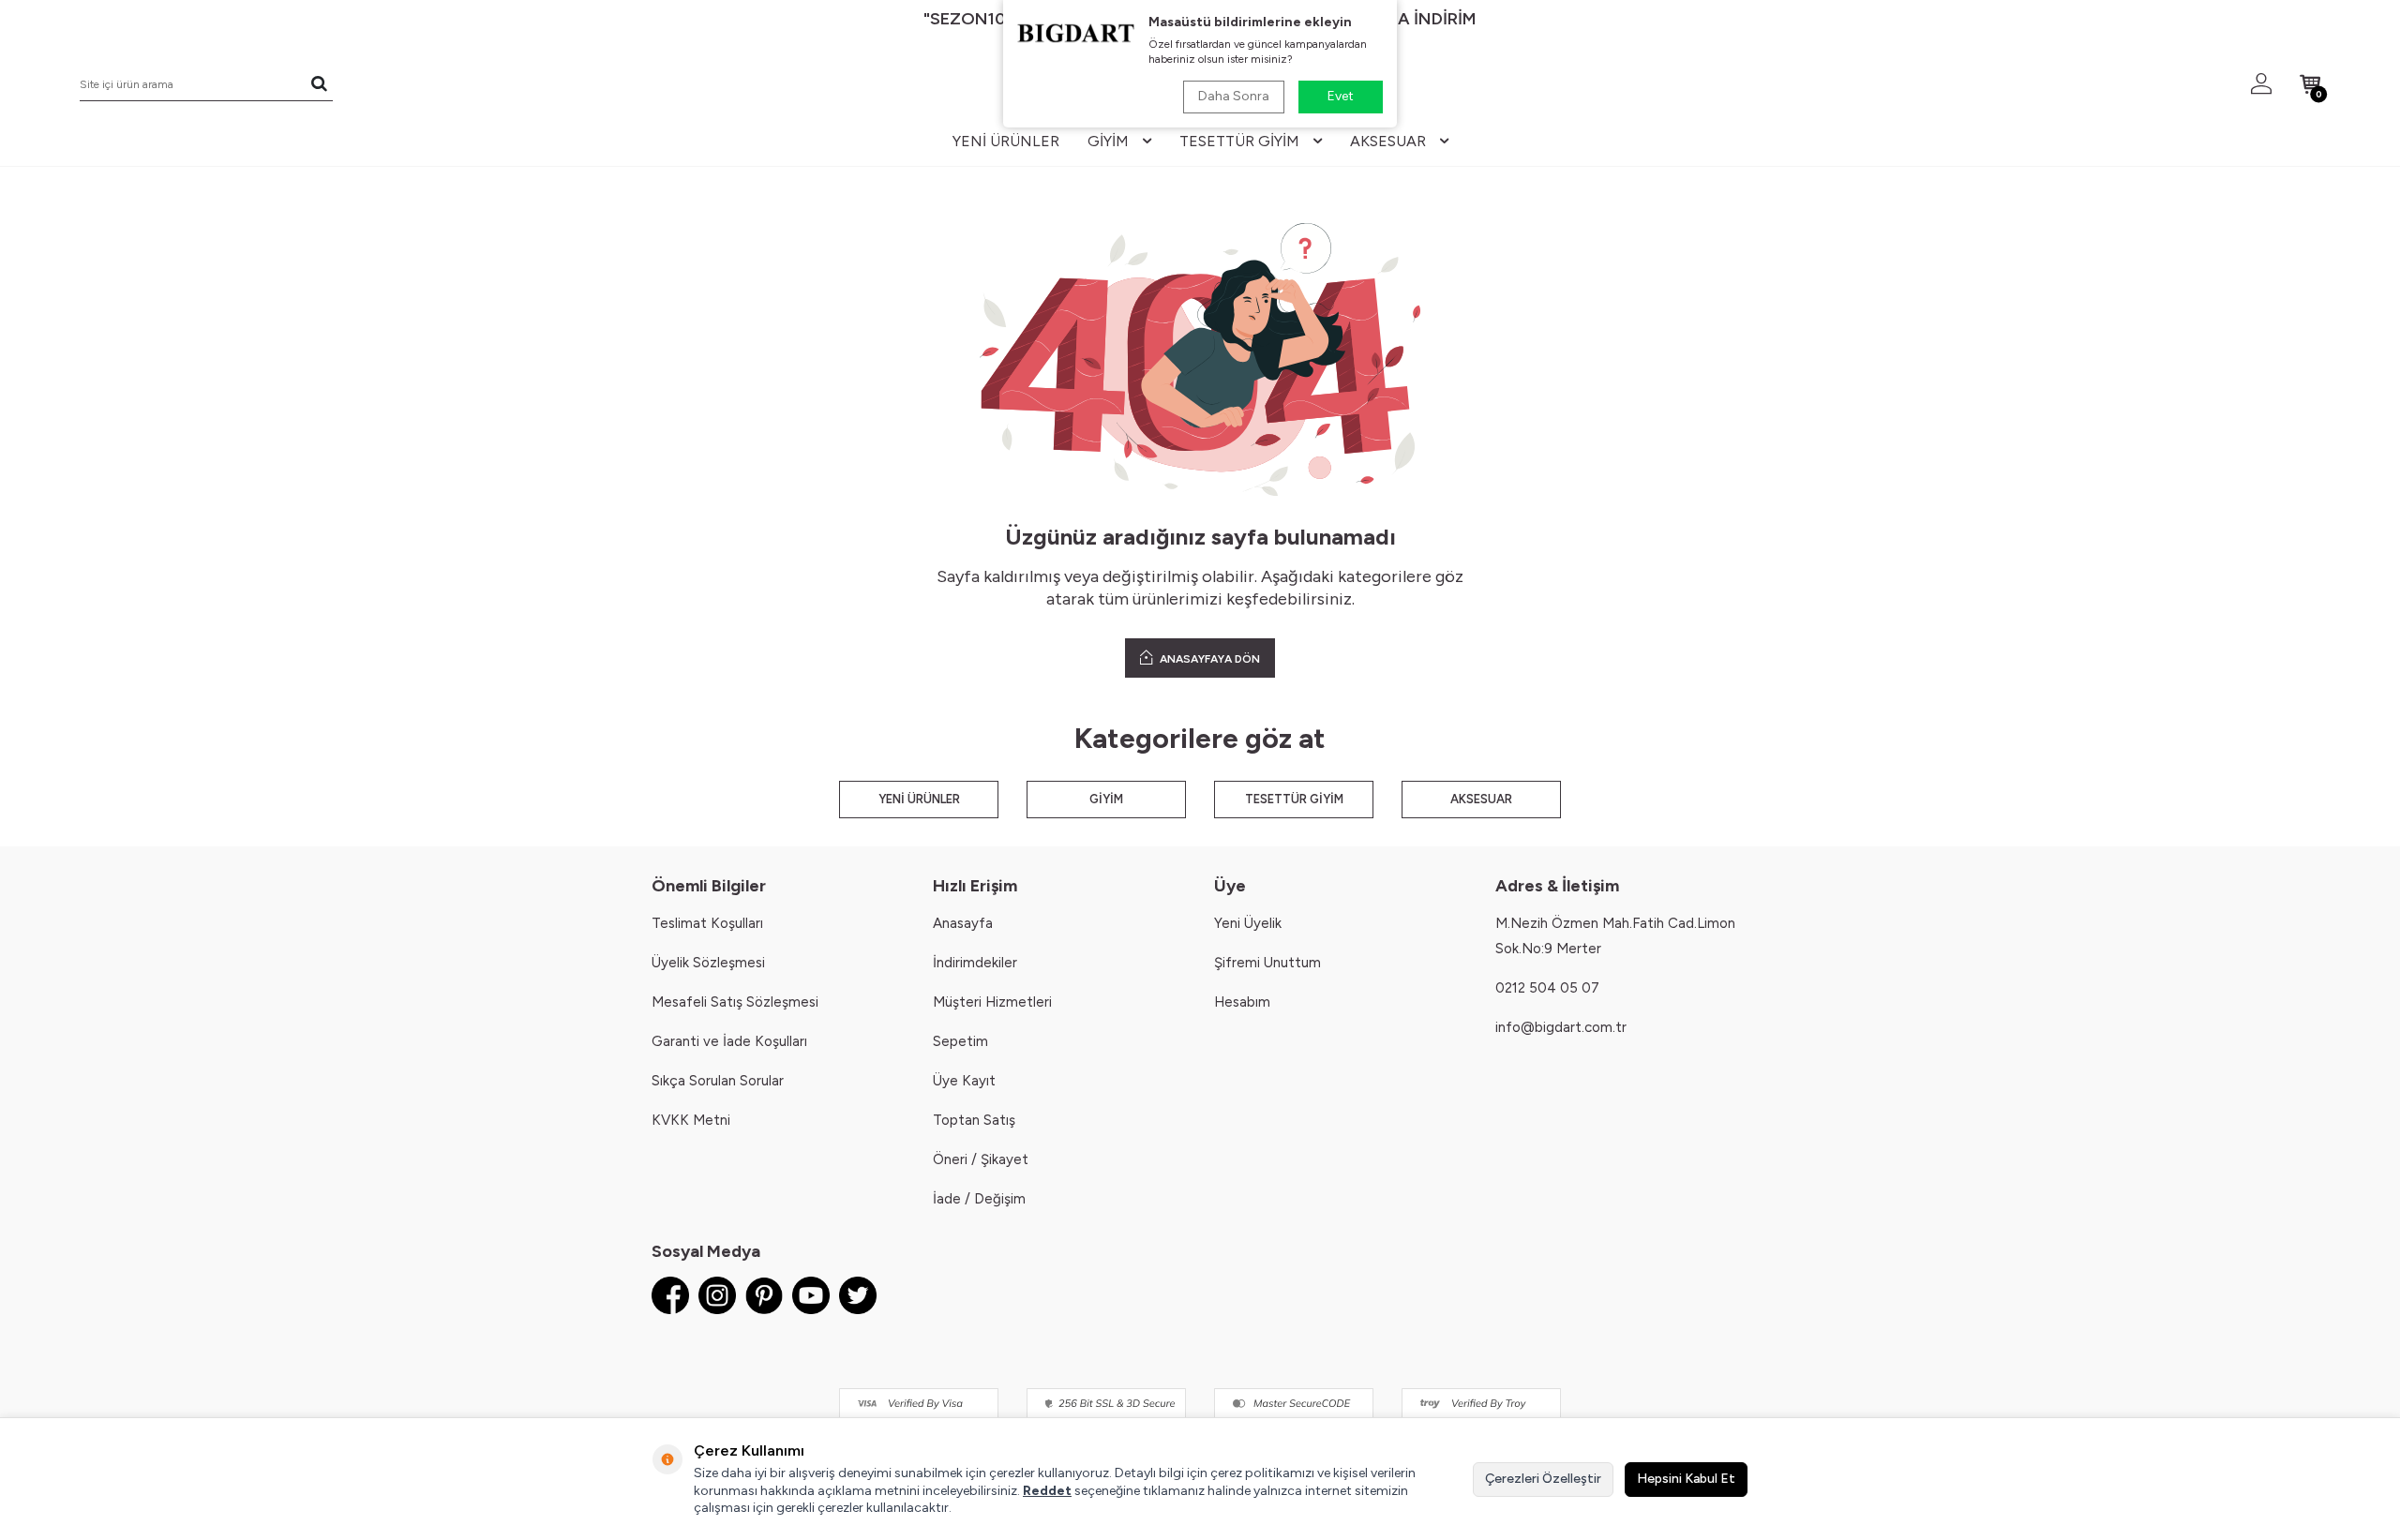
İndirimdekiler (975, 963)
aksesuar (1388, 141)
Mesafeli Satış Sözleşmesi (735, 1002)
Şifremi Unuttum (1267, 963)
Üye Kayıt (964, 1081)
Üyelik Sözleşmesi (708, 963)
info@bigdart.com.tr (1561, 1027)
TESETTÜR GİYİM (1294, 799)
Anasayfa (963, 923)
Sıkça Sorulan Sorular (718, 1081)
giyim (1108, 141)
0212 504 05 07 (1547, 988)
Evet (1341, 96)
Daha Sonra (1234, 96)
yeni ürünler (1006, 141)
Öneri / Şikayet (981, 1159)
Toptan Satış (974, 1120)
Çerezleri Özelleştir (1543, 1479)
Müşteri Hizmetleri (992, 1002)
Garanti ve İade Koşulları (729, 1041)
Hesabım (1242, 1002)
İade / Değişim (979, 1199)
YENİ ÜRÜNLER (919, 799)
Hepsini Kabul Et (1686, 1479)
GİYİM (1106, 799)
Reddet (1047, 1491)
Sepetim (960, 1041)
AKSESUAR (1481, 799)
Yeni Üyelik (1248, 923)
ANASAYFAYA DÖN (1208, 659)
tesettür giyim (1239, 141)
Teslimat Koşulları (707, 923)
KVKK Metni (691, 1120)
